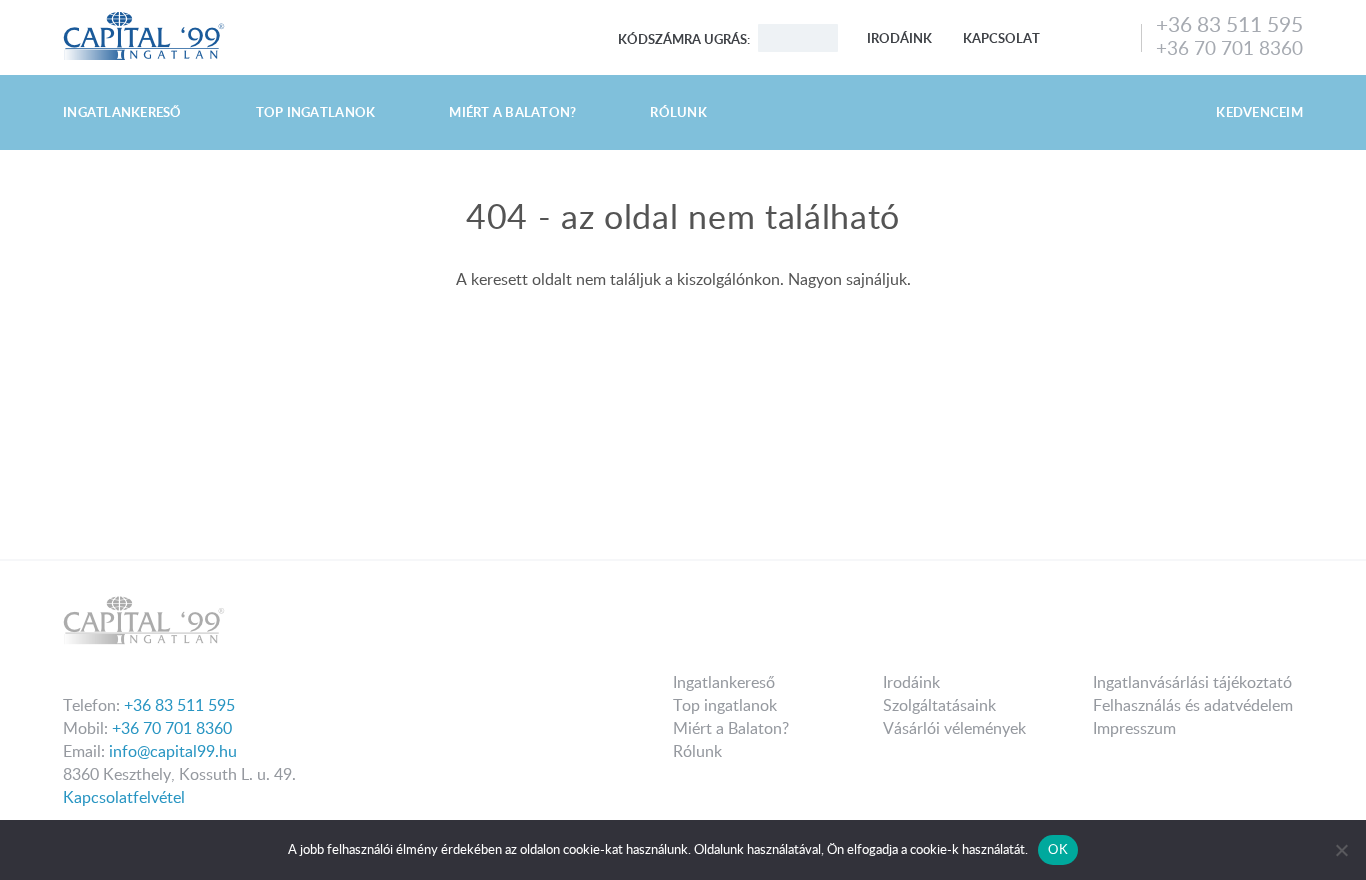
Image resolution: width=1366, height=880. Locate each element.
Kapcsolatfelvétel (124, 797)
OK (1058, 849)
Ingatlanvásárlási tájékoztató (1192, 682)
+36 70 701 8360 (1229, 47)
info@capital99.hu (173, 751)
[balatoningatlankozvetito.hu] (144, 18)
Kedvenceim (1259, 112)
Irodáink (899, 38)
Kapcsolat (1001, 38)
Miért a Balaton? (512, 112)
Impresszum (1134, 728)
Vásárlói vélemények (954, 728)
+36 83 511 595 (1229, 24)
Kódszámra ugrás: (684, 39)
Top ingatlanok (316, 112)
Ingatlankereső (122, 112)
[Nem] (1341, 850)
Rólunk (678, 112)
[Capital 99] (368, 626)
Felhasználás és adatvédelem (1193, 705)
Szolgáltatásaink (939, 705)
